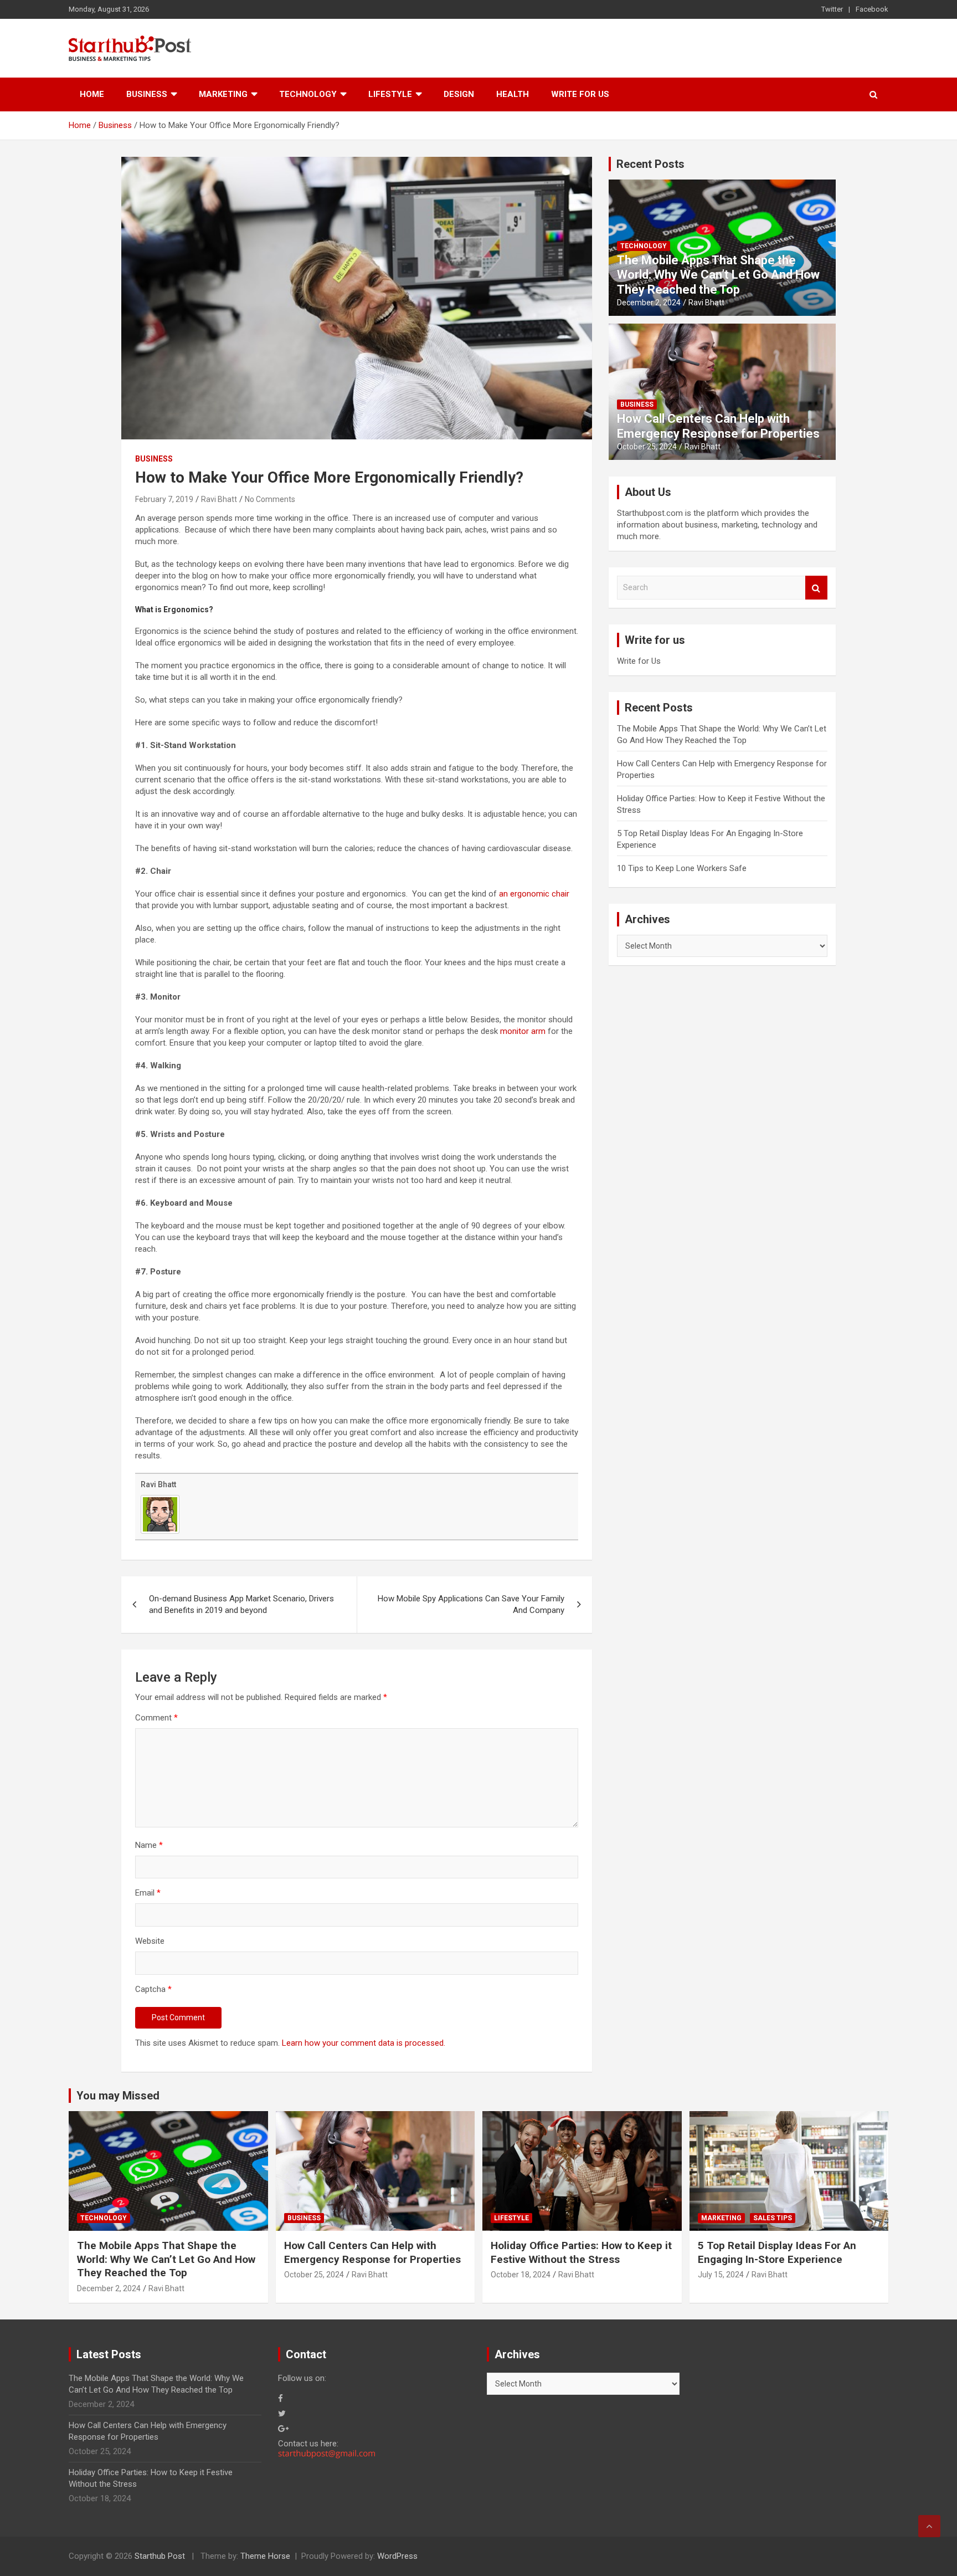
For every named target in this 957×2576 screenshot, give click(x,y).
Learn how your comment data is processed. (364, 2043)
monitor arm (523, 1031)
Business (147, 94)
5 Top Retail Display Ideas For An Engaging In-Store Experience (777, 2252)
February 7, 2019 (164, 499)
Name (149, 1845)
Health (513, 94)
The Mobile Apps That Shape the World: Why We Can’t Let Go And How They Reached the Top (718, 275)
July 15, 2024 (721, 2275)
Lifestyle (390, 94)
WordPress (397, 2556)
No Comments (270, 499)
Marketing (223, 94)
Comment (156, 1718)
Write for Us (580, 94)
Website (150, 1941)
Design (459, 94)
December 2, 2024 (649, 303)
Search (816, 588)
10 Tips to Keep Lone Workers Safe (682, 868)
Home (92, 94)
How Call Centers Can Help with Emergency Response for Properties (718, 426)
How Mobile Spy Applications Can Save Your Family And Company (471, 1604)
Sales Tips (773, 2218)
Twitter (832, 9)
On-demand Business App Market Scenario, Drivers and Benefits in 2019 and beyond (241, 1604)
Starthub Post (160, 2556)
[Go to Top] (929, 2526)
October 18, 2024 (521, 2275)
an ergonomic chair (534, 894)
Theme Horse (265, 2556)
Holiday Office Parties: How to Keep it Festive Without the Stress (581, 2252)
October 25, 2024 (647, 447)
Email (148, 1893)
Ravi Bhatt (219, 499)
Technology (308, 94)
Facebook (872, 9)
